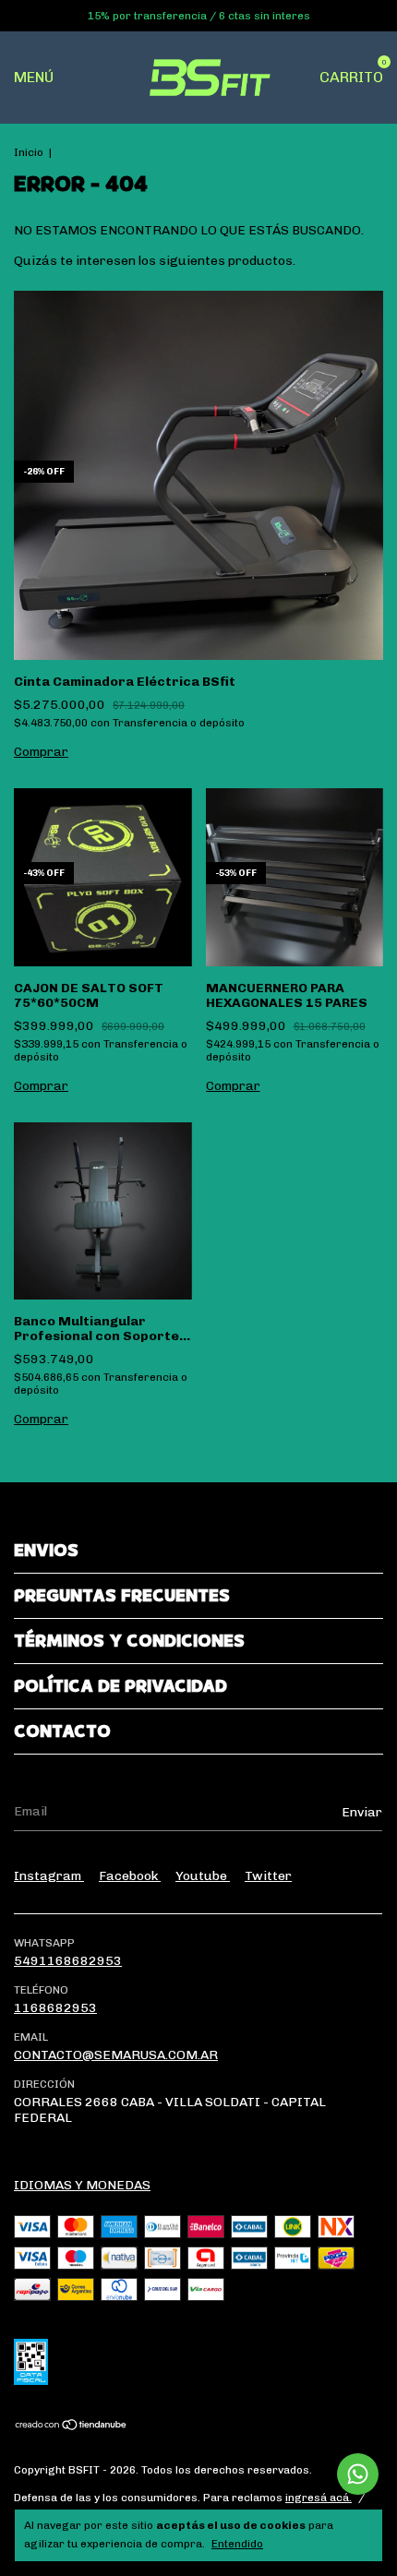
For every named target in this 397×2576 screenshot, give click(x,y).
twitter (268, 1876)
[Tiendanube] (72, 2427)
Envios (46, 1551)
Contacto (62, 1731)
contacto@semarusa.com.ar (116, 2055)
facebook (130, 1876)
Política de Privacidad (120, 1686)
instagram (49, 1876)
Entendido (237, 2544)
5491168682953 (68, 1961)
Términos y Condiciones (129, 1641)
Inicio (29, 152)
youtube (203, 1876)
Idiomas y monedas (82, 2185)
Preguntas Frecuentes (122, 1596)
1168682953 (55, 2008)
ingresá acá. (319, 2498)
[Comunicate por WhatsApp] (358, 2474)
